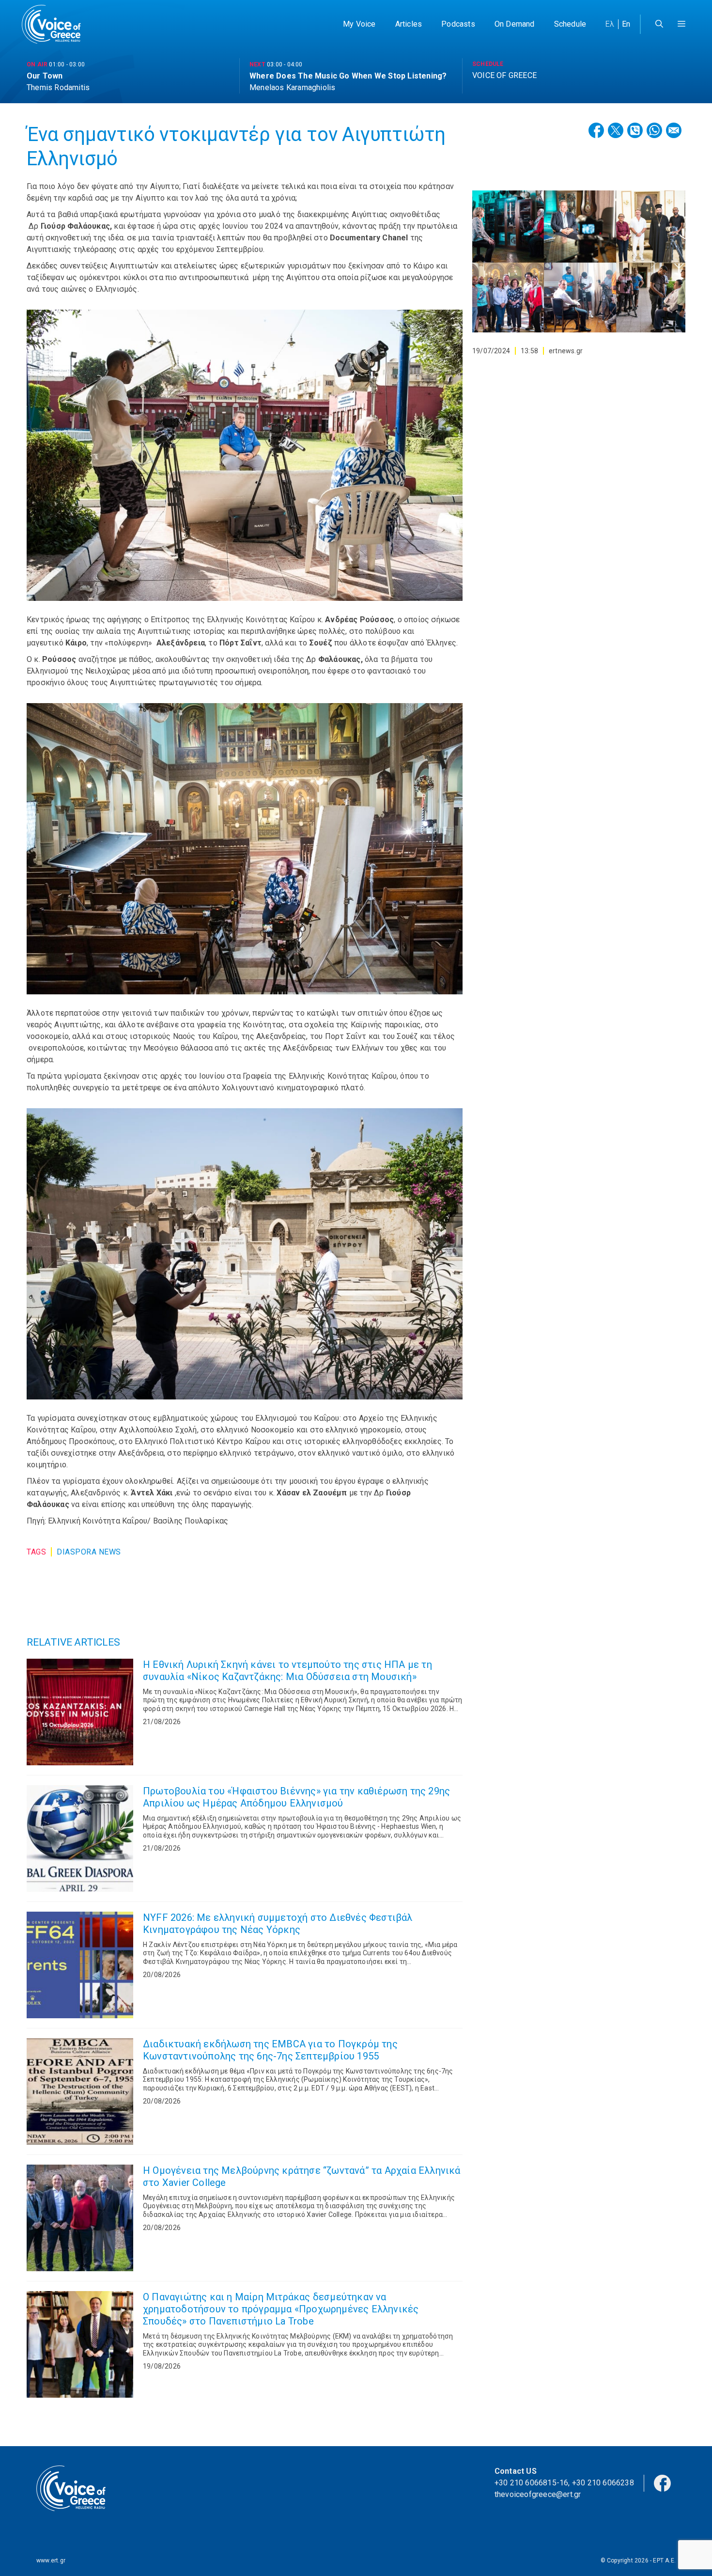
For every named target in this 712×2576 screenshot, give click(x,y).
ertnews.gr (566, 351)
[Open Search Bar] (659, 24)
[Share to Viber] (635, 130)
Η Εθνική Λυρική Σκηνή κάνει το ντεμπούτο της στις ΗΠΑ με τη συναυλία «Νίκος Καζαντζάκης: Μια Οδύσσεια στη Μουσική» (287, 1671)
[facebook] (662, 2482)
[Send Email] (674, 130)
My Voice (359, 24)
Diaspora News (89, 1552)
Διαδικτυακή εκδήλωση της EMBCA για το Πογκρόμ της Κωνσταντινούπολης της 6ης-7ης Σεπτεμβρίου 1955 (270, 2050)
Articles (409, 24)
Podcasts (458, 24)
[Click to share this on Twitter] (616, 130)
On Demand (515, 24)
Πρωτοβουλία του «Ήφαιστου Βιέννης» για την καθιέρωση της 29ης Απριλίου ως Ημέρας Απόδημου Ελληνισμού (296, 1797)
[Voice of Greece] (55, 24)
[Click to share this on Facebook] (596, 130)
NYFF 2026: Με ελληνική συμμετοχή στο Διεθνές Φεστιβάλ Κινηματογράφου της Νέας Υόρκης (278, 1924)
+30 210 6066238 (603, 2483)
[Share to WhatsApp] (654, 130)
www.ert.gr (51, 2560)
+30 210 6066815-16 (532, 2483)
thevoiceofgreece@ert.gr (538, 2494)
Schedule (570, 24)
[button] (681, 24)
